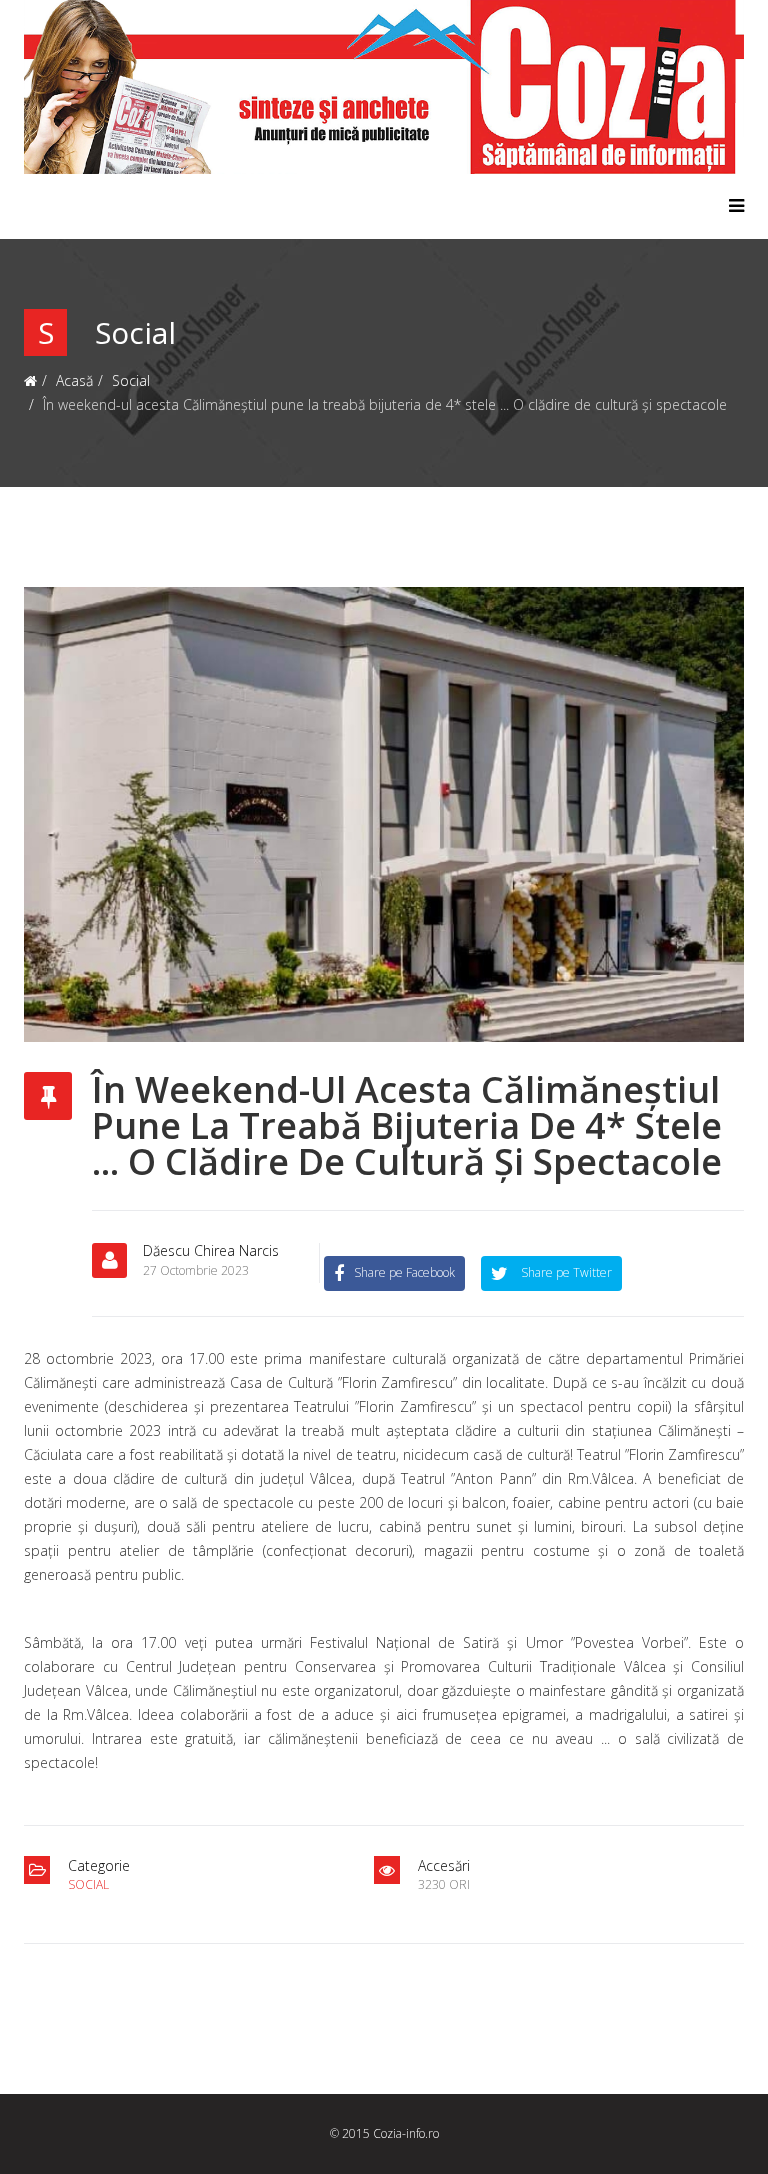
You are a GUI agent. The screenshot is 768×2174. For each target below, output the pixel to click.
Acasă (74, 380)
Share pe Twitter (565, 1272)
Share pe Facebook (404, 1272)
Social (131, 380)
